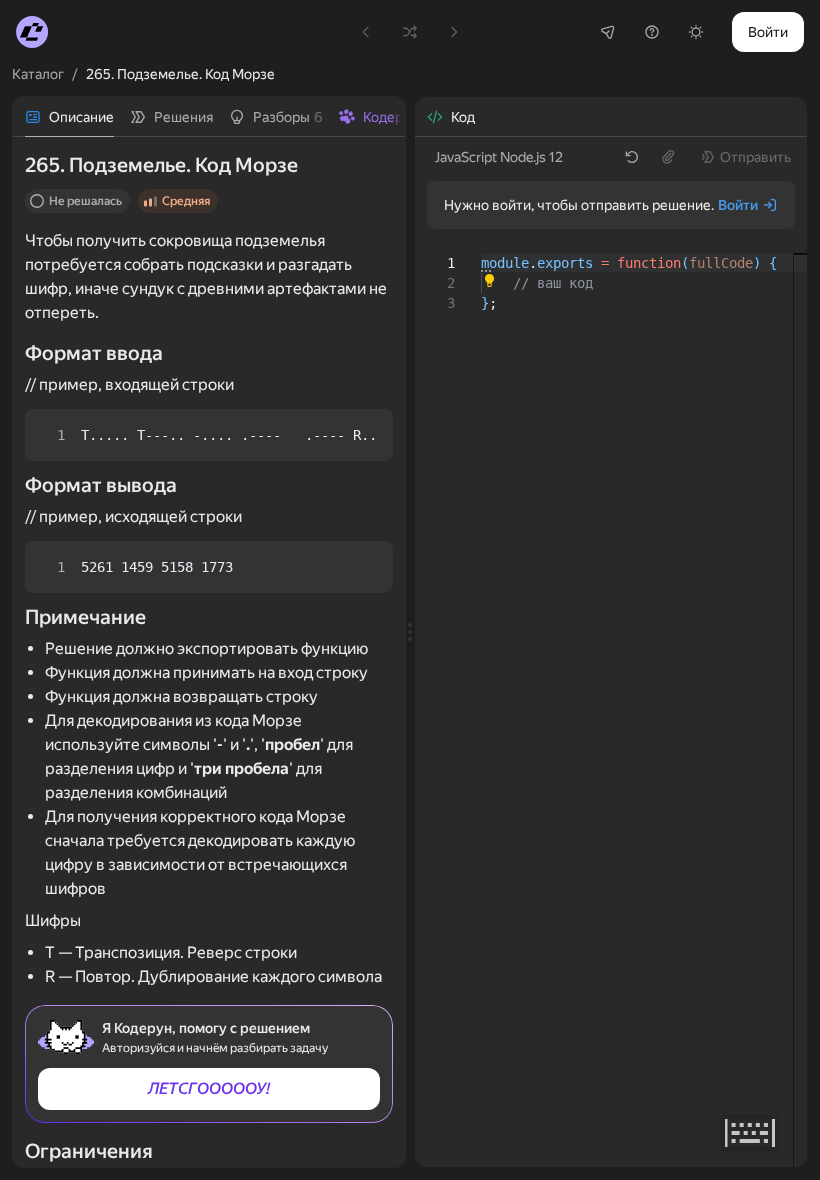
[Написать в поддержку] (652, 32)
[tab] (69, 117)
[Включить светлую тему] (696, 32)
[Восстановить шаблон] (632, 157)
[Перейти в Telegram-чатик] (608, 32)
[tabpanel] (209, 652)
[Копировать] (361, 435)
